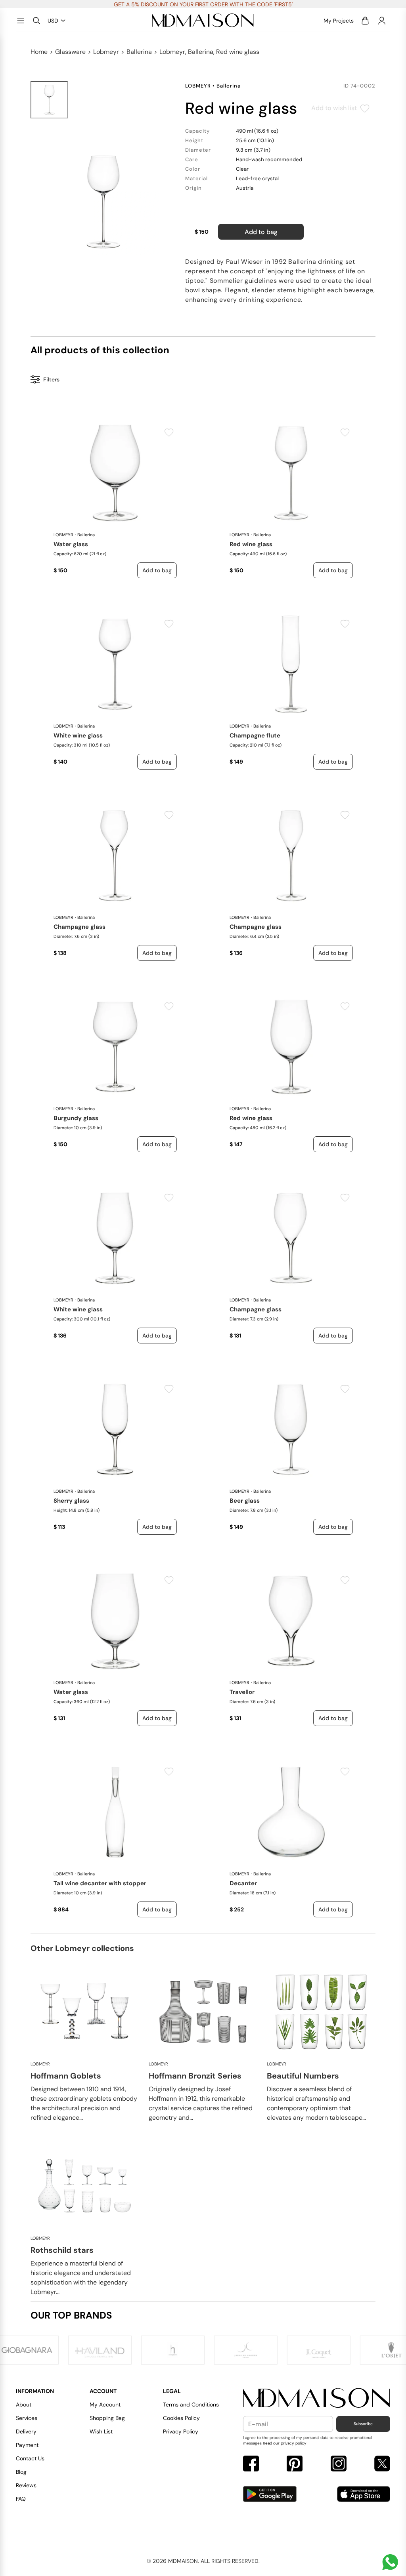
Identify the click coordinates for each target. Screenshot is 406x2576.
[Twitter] (382, 2465)
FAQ (21, 2499)
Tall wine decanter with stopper (100, 1883)
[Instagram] (339, 2465)
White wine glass (78, 735)
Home (39, 52)
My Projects (339, 21)
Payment (27, 2445)
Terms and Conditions (191, 2405)
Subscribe (363, 2424)
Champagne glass (79, 927)
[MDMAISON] (203, 21)
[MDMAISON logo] (317, 2398)
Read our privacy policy (285, 2443)
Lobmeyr (106, 52)
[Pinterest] (295, 2465)
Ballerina (139, 52)
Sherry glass (71, 1501)
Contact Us (30, 2458)
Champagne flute (255, 735)
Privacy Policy (181, 2431)
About (24, 2405)
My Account (105, 2405)
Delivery (26, 2431)
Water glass (71, 544)
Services (27, 2418)
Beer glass (245, 1501)
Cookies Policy (181, 2418)
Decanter (243, 1883)
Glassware (70, 52)
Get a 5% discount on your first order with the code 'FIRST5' (203, 4)
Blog (21, 2472)
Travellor (242, 1692)
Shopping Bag (107, 2418)
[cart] (365, 21)
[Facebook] (251, 2465)
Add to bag (261, 232)
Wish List (101, 2431)
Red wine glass (251, 544)
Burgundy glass (76, 1118)
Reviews (26, 2485)
